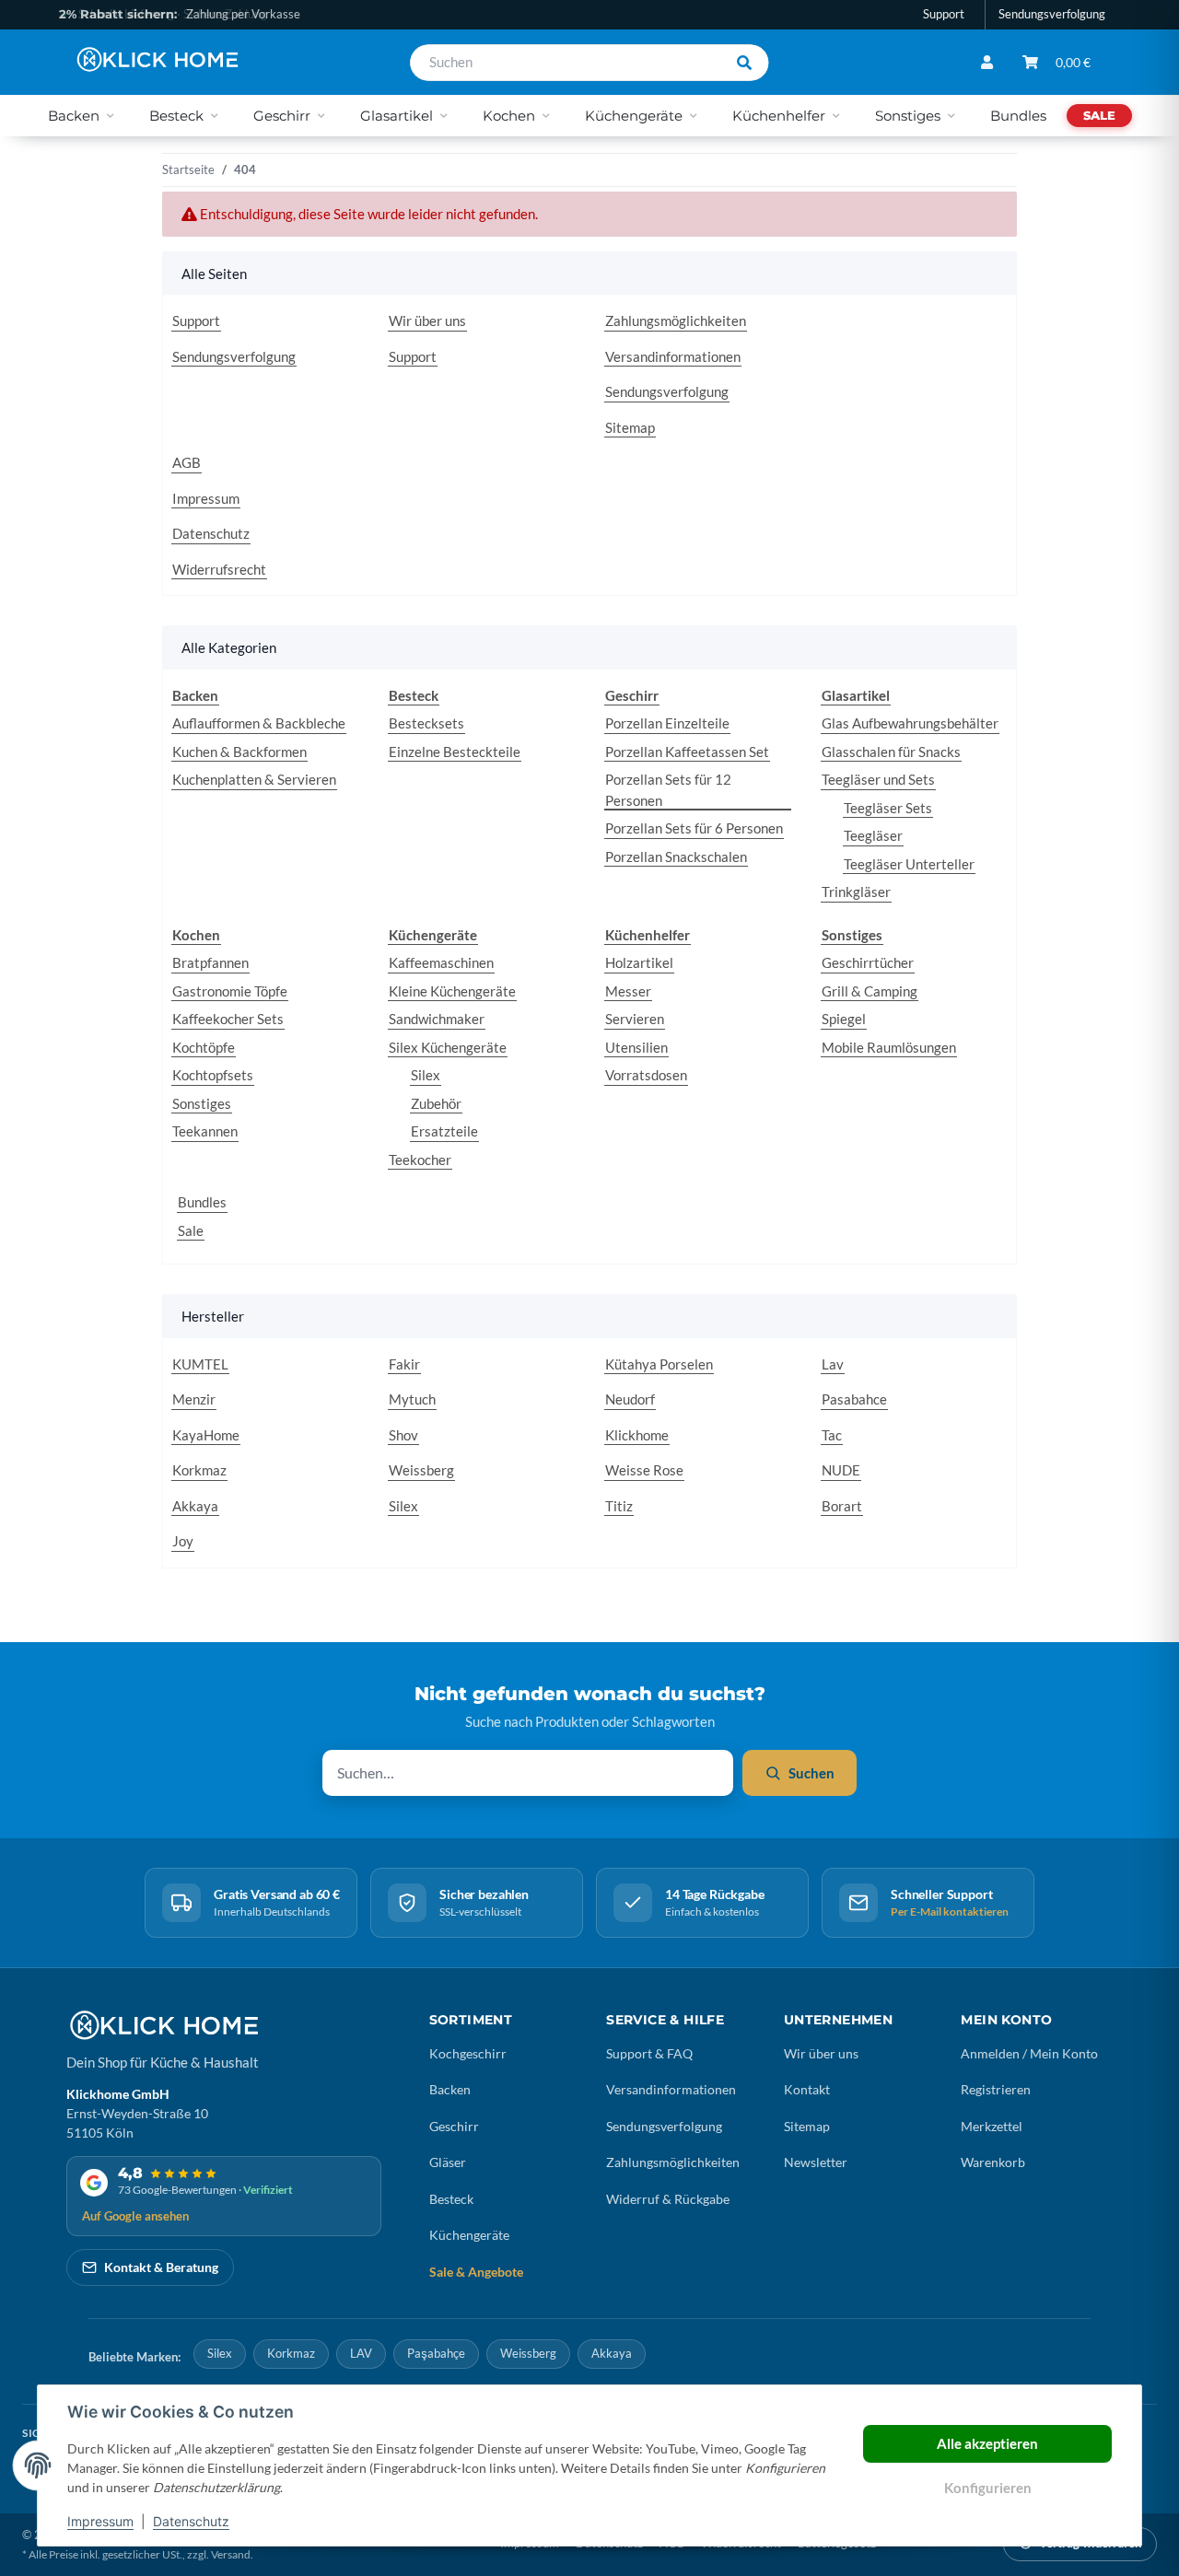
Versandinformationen (673, 356)
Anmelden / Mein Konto (1029, 2053)
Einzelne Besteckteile (455, 752)
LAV (361, 2353)
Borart (842, 1506)
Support (944, 14)
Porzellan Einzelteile (667, 723)
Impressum (100, 2521)
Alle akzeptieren (987, 2443)
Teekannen (205, 1131)
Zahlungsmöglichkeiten (676, 321)
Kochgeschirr (468, 2053)
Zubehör (436, 1103)
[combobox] (566, 63)
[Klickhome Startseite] (163, 2025)
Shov (403, 1435)
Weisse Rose (644, 1470)
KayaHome (206, 1435)
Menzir (194, 1399)
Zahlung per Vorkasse (180, 14)
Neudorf (630, 1399)
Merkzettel (992, 2126)
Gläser (448, 2162)
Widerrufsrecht (219, 569)
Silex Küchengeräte (448, 1047)
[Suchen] (744, 63)
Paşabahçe (436, 2353)
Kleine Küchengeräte (452, 991)
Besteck (451, 2199)
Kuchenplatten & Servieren (254, 779)
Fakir (404, 1364)
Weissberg (421, 1470)
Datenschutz (191, 2521)
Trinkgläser (856, 892)
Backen (450, 2089)
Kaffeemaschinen (441, 962)
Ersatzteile (444, 1131)
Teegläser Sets (888, 808)
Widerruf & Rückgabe (668, 2199)
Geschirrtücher (868, 962)
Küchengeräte (469, 2235)
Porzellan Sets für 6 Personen (694, 828)
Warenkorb (993, 2162)
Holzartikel (639, 962)
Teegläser (873, 835)
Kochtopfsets (213, 1075)
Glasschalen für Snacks (891, 752)
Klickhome (637, 1435)
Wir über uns (427, 321)
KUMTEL (200, 1364)
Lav (833, 1364)
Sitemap (630, 427)
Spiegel (844, 1019)
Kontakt (807, 2089)
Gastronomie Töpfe (230, 991)
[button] (987, 62)
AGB (187, 462)
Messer (628, 991)
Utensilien (636, 1047)
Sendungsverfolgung (1052, 14)
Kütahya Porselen (659, 1364)
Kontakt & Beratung (161, 2267)
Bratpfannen (210, 962)
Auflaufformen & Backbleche (259, 723)
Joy (183, 1541)
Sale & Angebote (476, 2272)
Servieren (635, 1019)
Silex (426, 1075)
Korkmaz (199, 1470)
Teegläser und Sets (878, 779)
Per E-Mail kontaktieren (950, 1912)
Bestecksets (426, 723)
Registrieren (996, 2089)
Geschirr (454, 2126)
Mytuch (412, 1399)
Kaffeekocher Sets (228, 1019)
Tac (832, 1435)
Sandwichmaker (437, 1019)
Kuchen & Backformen (239, 752)
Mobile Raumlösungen (889, 1047)
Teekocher (420, 1160)
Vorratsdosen (646, 1075)
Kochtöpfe (204, 1047)
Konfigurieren (988, 2488)
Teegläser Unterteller (909, 864)
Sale (191, 1230)
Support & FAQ (649, 2053)
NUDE (841, 1470)
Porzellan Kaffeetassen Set (687, 752)
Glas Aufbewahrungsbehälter (910, 723)
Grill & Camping (870, 991)
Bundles (202, 1202)
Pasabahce (854, 1399)
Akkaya (195, 1506)
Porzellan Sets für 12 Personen (668, 790)
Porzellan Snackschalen (676, 857)
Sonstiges (202, 1103)
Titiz (619, 1506)
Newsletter (816, 2162)
